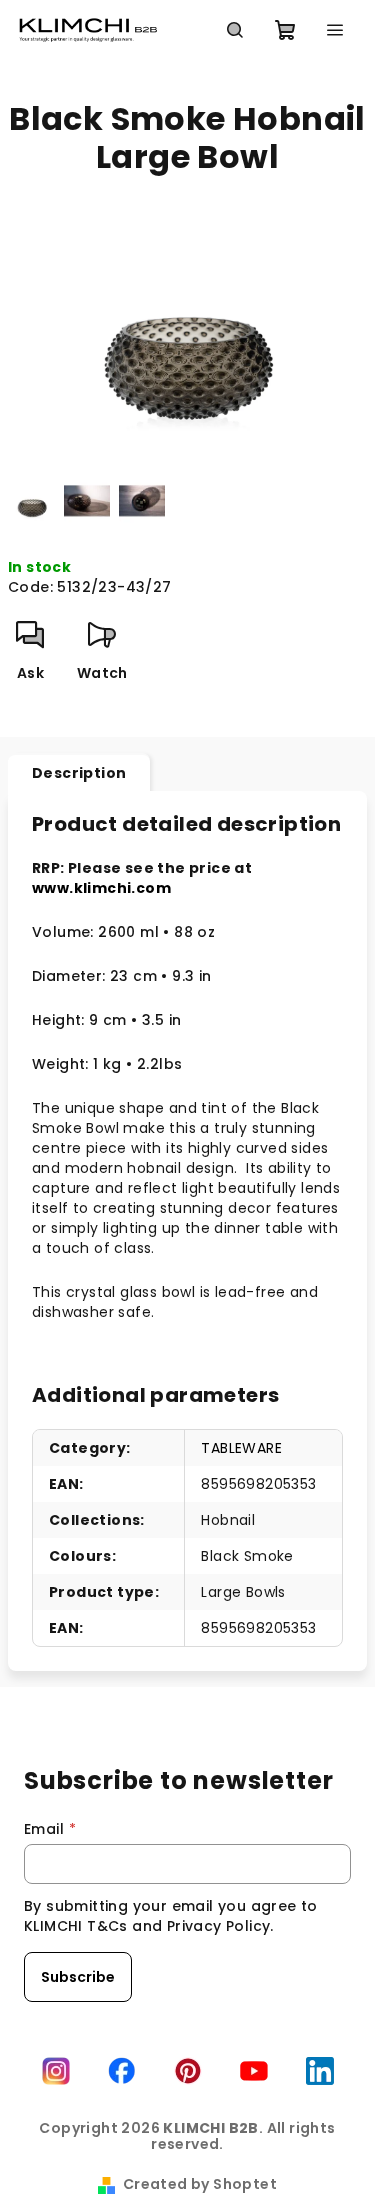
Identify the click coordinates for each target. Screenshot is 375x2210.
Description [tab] (79, 773)
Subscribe (78, 1977)
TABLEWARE (241, 1448)
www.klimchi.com (101, 888)
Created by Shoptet (200, 2184)
